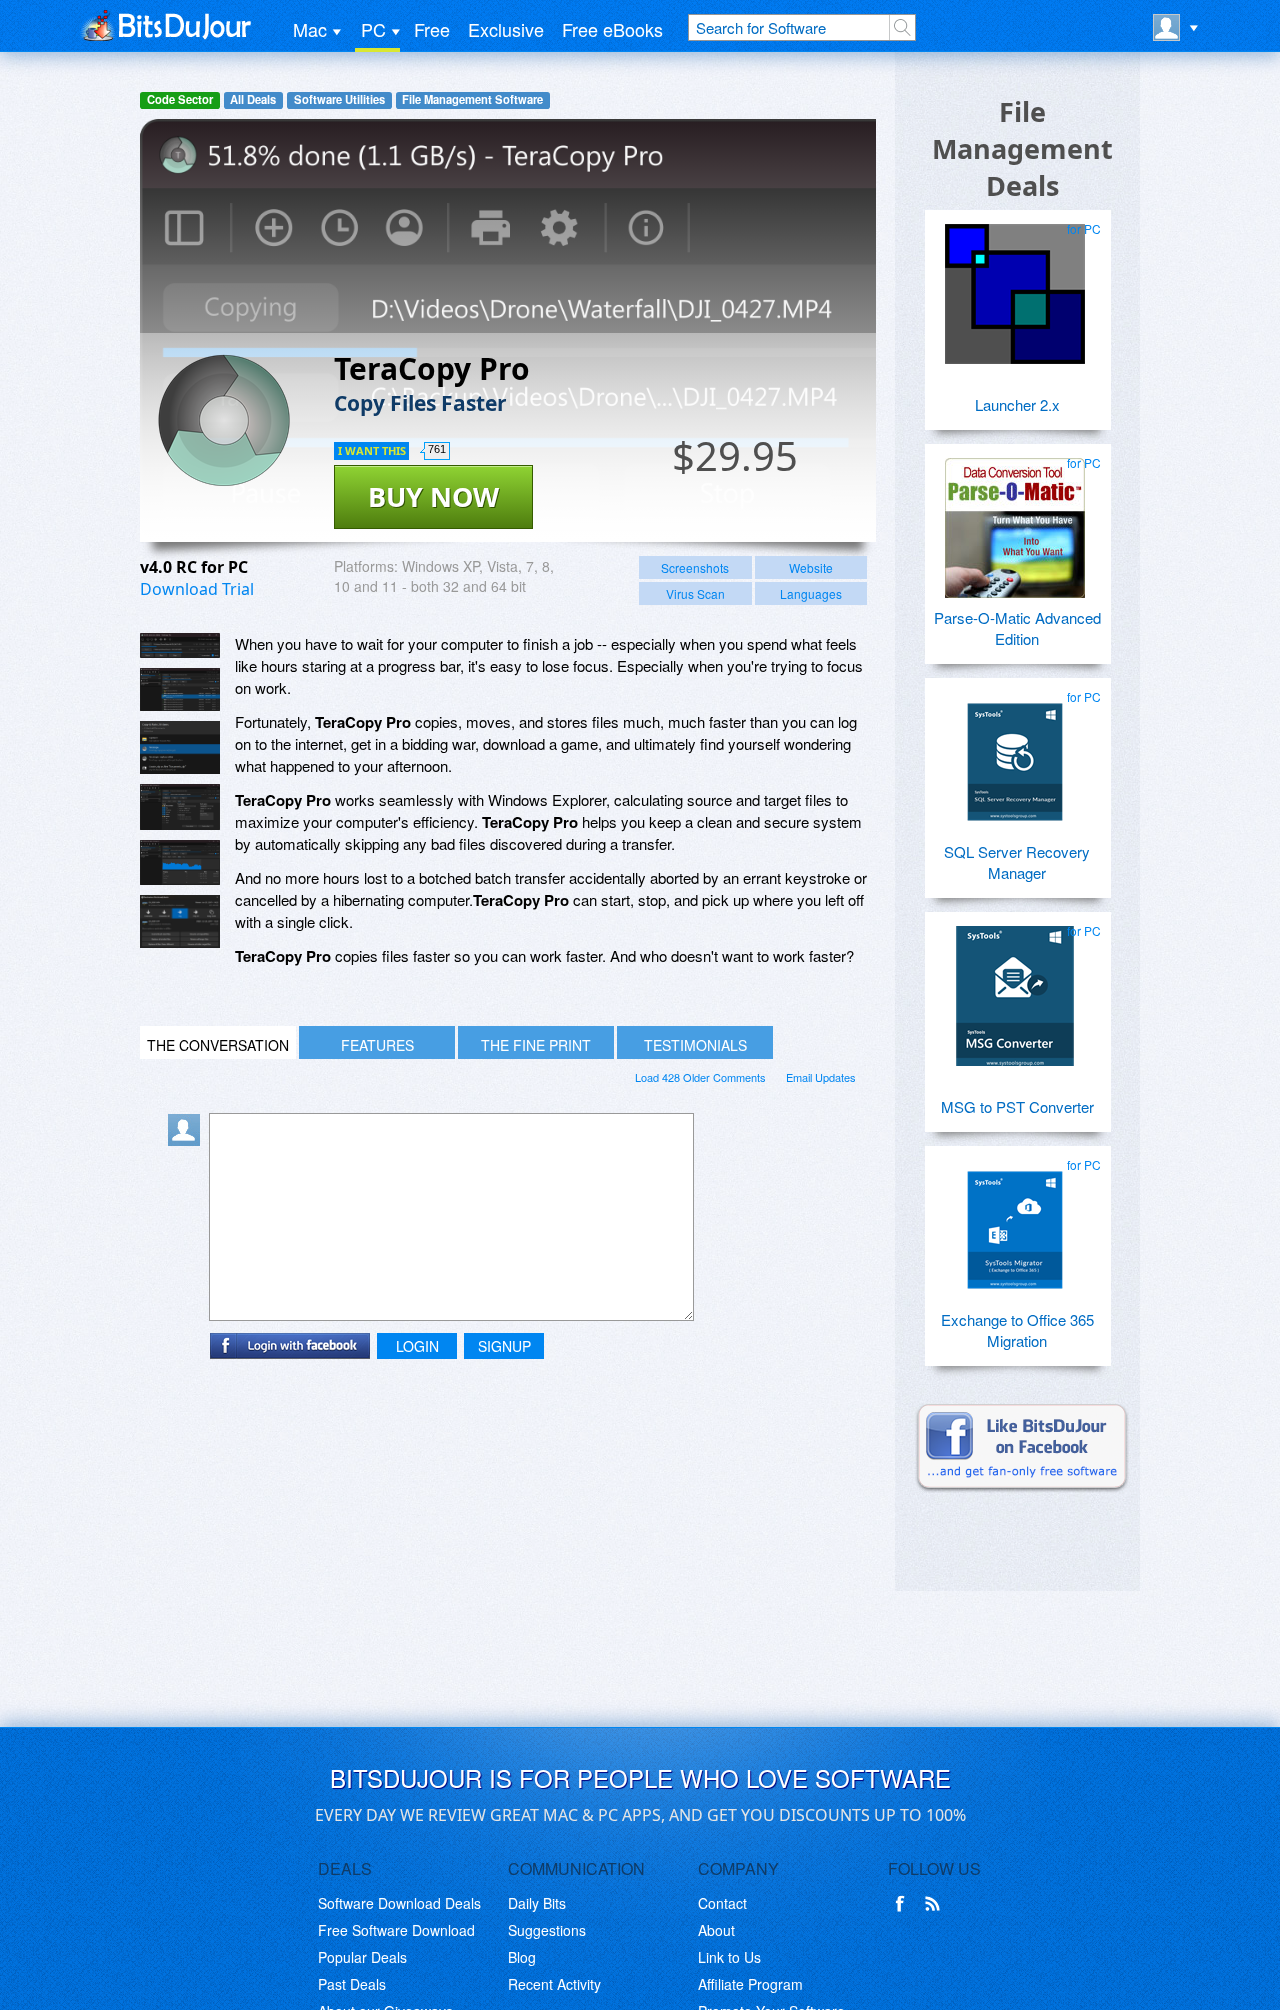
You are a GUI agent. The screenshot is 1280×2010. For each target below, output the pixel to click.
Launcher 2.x (1017, 404)
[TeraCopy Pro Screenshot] (180, 645)
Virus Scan (695, 593)
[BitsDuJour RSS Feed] (936, 1904)
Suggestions (547, 1930)
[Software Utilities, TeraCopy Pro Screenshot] (180, 921)
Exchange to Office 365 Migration (1017, 1330)
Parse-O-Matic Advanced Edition (1017, 628)
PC (373, 29)
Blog (522, 1957)
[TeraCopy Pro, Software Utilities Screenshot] (180, 807)
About (716, 1930)
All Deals (253, 99)
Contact (722, 1903)
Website (811, 567)
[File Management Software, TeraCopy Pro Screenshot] (180, 863)
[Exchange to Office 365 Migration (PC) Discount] (1015, 1222)
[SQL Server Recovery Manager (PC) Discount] (1015, 754)
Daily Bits (537, 1903)
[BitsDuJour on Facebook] (904, 1904)
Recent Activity (554, 1984)
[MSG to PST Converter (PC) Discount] (1015, 988)
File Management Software (472, 99)
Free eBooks (612, 29)
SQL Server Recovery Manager (1017, 862)
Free (432, 29)
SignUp (504, 1346)
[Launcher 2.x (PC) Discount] (1015, 286)
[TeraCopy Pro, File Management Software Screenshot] (180, 747)
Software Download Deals (399, 1903)
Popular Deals (362, 1957)
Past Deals (352, 1984)
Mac (310, 29)
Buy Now (433, 496)
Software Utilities (339, 99)
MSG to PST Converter (1017, 1106)
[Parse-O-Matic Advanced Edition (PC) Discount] (1015, 520)
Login (417, 1346)
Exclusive (506, 29)
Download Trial (197, 589)
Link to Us (729, 1957)
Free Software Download (396, 1930)
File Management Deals (1022, 148)
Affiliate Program (750, 1984)
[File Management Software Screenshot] (180, 689)
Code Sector (180, 99)
